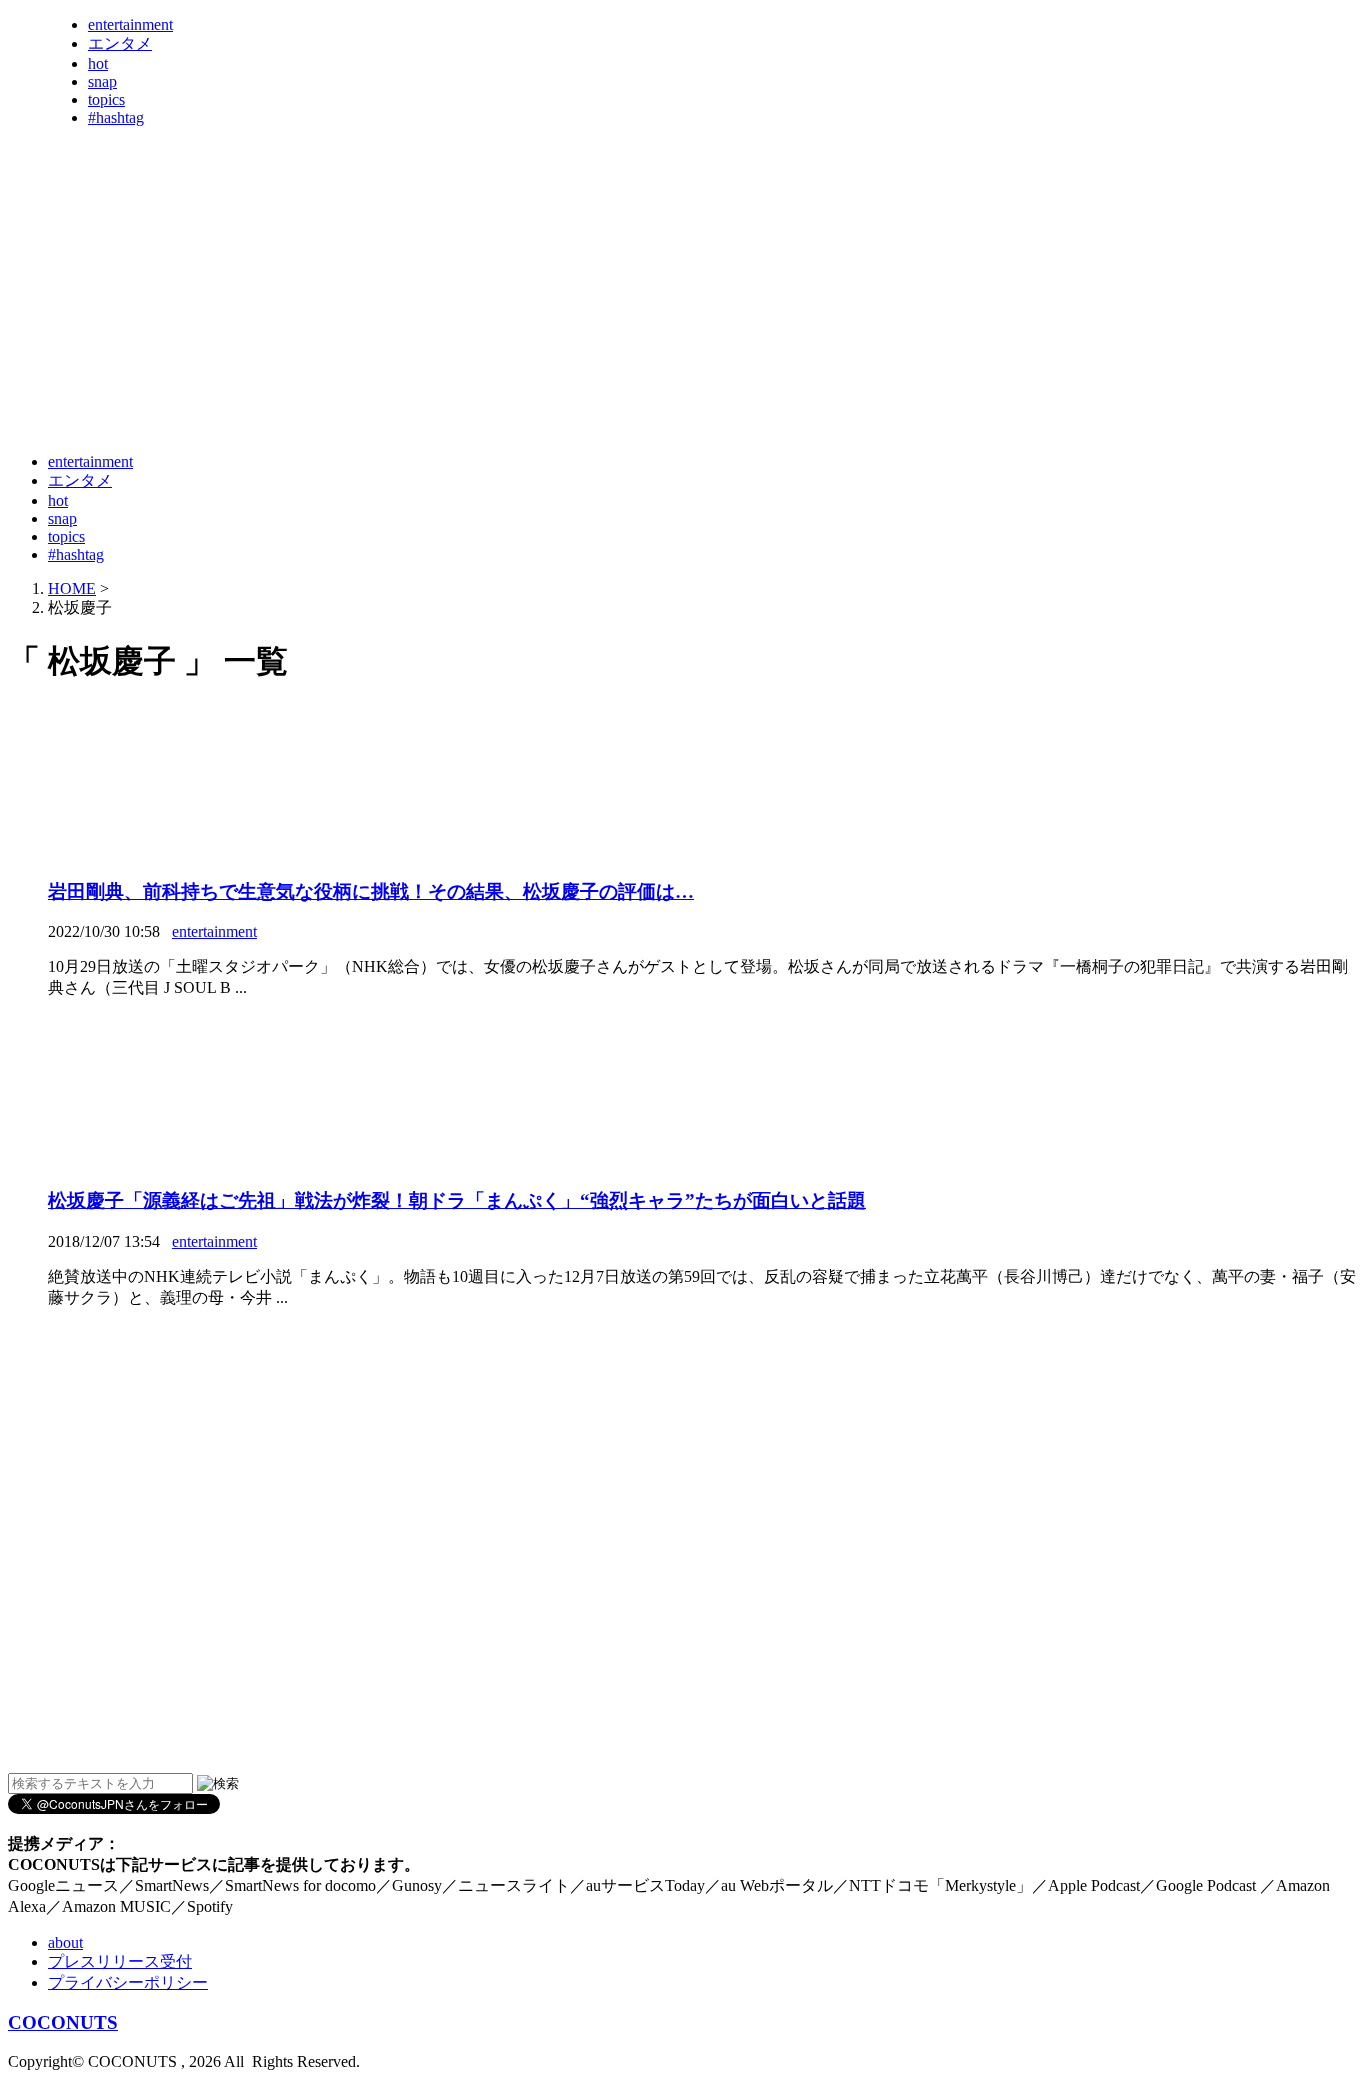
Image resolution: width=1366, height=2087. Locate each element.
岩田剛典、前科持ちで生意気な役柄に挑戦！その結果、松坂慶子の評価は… (371, 891)
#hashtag (116, 117)
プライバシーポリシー (128, 1982)
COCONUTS (63, 2022)
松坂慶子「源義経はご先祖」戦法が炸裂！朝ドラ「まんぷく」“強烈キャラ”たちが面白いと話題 (457, 1200)
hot (98, 63)
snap (102, 81)
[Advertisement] (372, 388)
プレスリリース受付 (120, 1961)
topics (106, 99)
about (65, 1942)
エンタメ (120, 43)
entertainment (130, 24)
